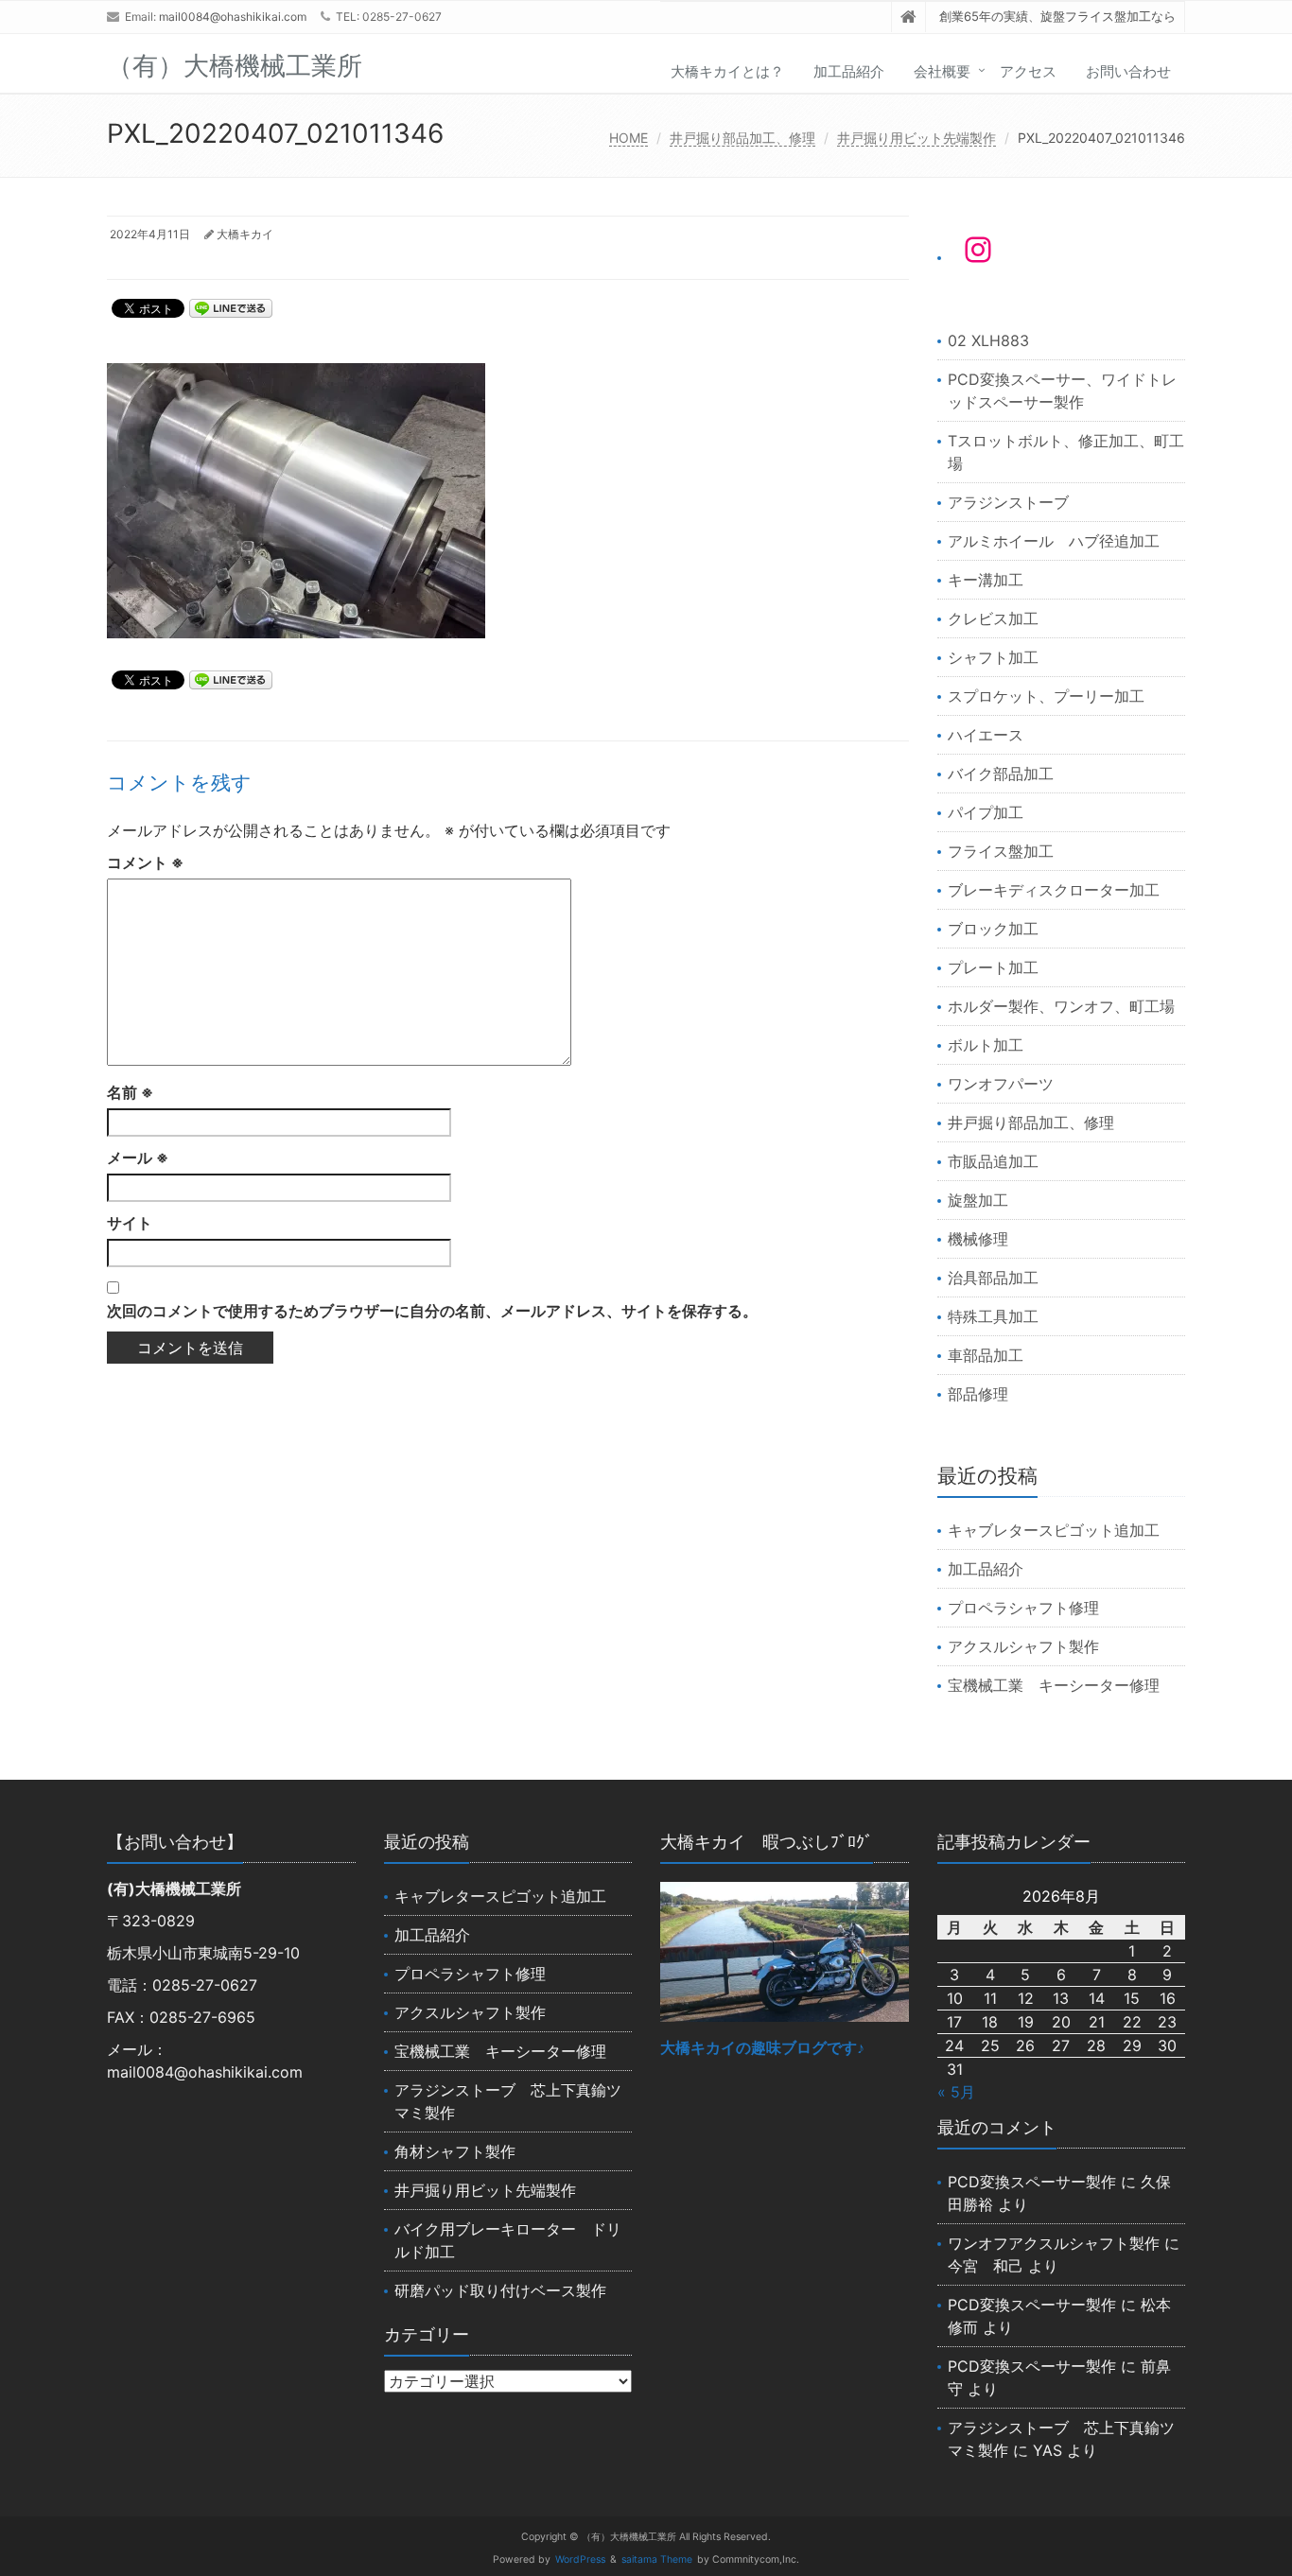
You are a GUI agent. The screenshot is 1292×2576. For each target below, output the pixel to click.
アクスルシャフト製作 (1023, 1646)
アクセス (1028, 71)
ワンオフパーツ (1001, 1084)
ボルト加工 (986, 1045)
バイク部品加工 (1001, 774)
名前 (130, 1092)
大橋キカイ (245, 234)
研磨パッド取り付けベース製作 (500, 2290)
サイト (130, 1223)
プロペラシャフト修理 (1023, 1608)
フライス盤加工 (1001, 851)
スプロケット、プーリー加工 (1046, 696)
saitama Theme (657, 2559)
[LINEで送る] (231, 307)
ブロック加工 (993, 929)
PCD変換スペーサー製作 (1032, 2182)
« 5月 (956, 2092)
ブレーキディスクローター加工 (1054, 890)
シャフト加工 (993, 657)
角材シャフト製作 (455, 2151)
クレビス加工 (993, 618)
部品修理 (978, 1394)
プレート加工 (993, 967)
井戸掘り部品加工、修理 (742, 138)
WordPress (580, 2559)
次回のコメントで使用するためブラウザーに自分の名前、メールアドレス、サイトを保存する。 (432, 1311)
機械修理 (978, 1239)
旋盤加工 (978, 1200)
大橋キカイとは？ (727, 71)
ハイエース (986, 735)
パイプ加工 (986, 812)
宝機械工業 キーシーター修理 (1054, 1685)
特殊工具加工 (993, 1316)
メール (138, 1157)
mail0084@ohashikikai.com (233, 17)
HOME (629, 138)
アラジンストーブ (1008, 502)
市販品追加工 (993, 1161)
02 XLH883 (988, 340)
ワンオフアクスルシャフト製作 (1054, 2243)
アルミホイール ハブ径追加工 (1054, 541)
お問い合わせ (1128, 71)
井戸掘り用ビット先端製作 (917, 138)
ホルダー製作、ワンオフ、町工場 (1061, 1006)
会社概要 (942, 71)
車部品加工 (986, 1355)
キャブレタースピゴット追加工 (1054, 1530)
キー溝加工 (986, 580)
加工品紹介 (849, 71)
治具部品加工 (993, 1278)
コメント (145, 862)
